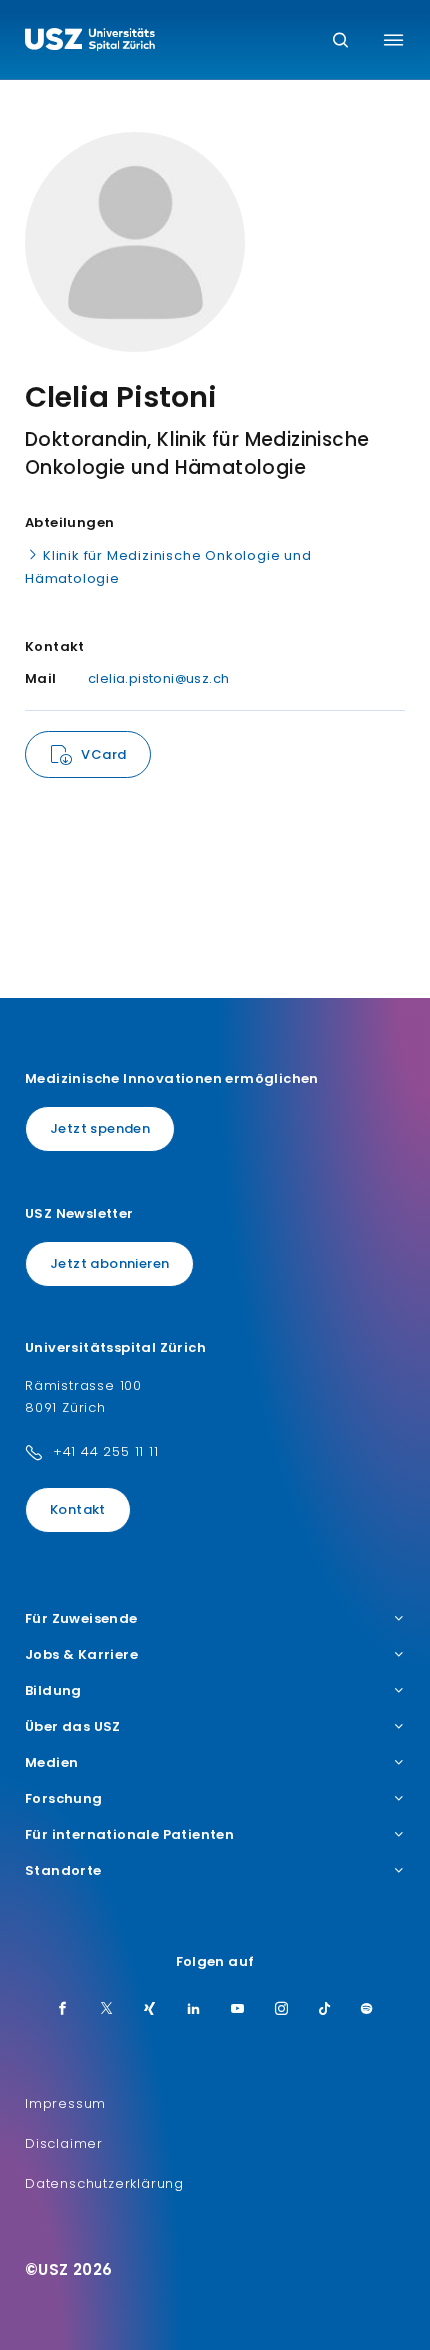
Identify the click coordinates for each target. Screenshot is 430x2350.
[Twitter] (107, 2010)
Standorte (63, 1871)
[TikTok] (325, 2010)
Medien (51, 1763)
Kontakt (78, 1509)
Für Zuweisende (81, 1619)
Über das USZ (73, 1727)
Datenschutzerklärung (104, 2183)
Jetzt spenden (100, 1128)
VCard (103, 754)
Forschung (64, 1799)
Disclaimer (64, 2143)
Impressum (65, 2103)
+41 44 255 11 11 (106, 1451)
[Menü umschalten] (393, 40)
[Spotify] (367, 2010)
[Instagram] (282, 2010)
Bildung (53, 1691)
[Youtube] (238, 2010)
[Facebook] (63, 2010)
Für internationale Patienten (129, 1835)
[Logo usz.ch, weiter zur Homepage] (90, 42)
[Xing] (150, 2010)
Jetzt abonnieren (109, 1263)
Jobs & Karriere (81, 1655)
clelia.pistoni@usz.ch (158, 678)
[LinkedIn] (194, 2010)
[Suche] (340, 41)
